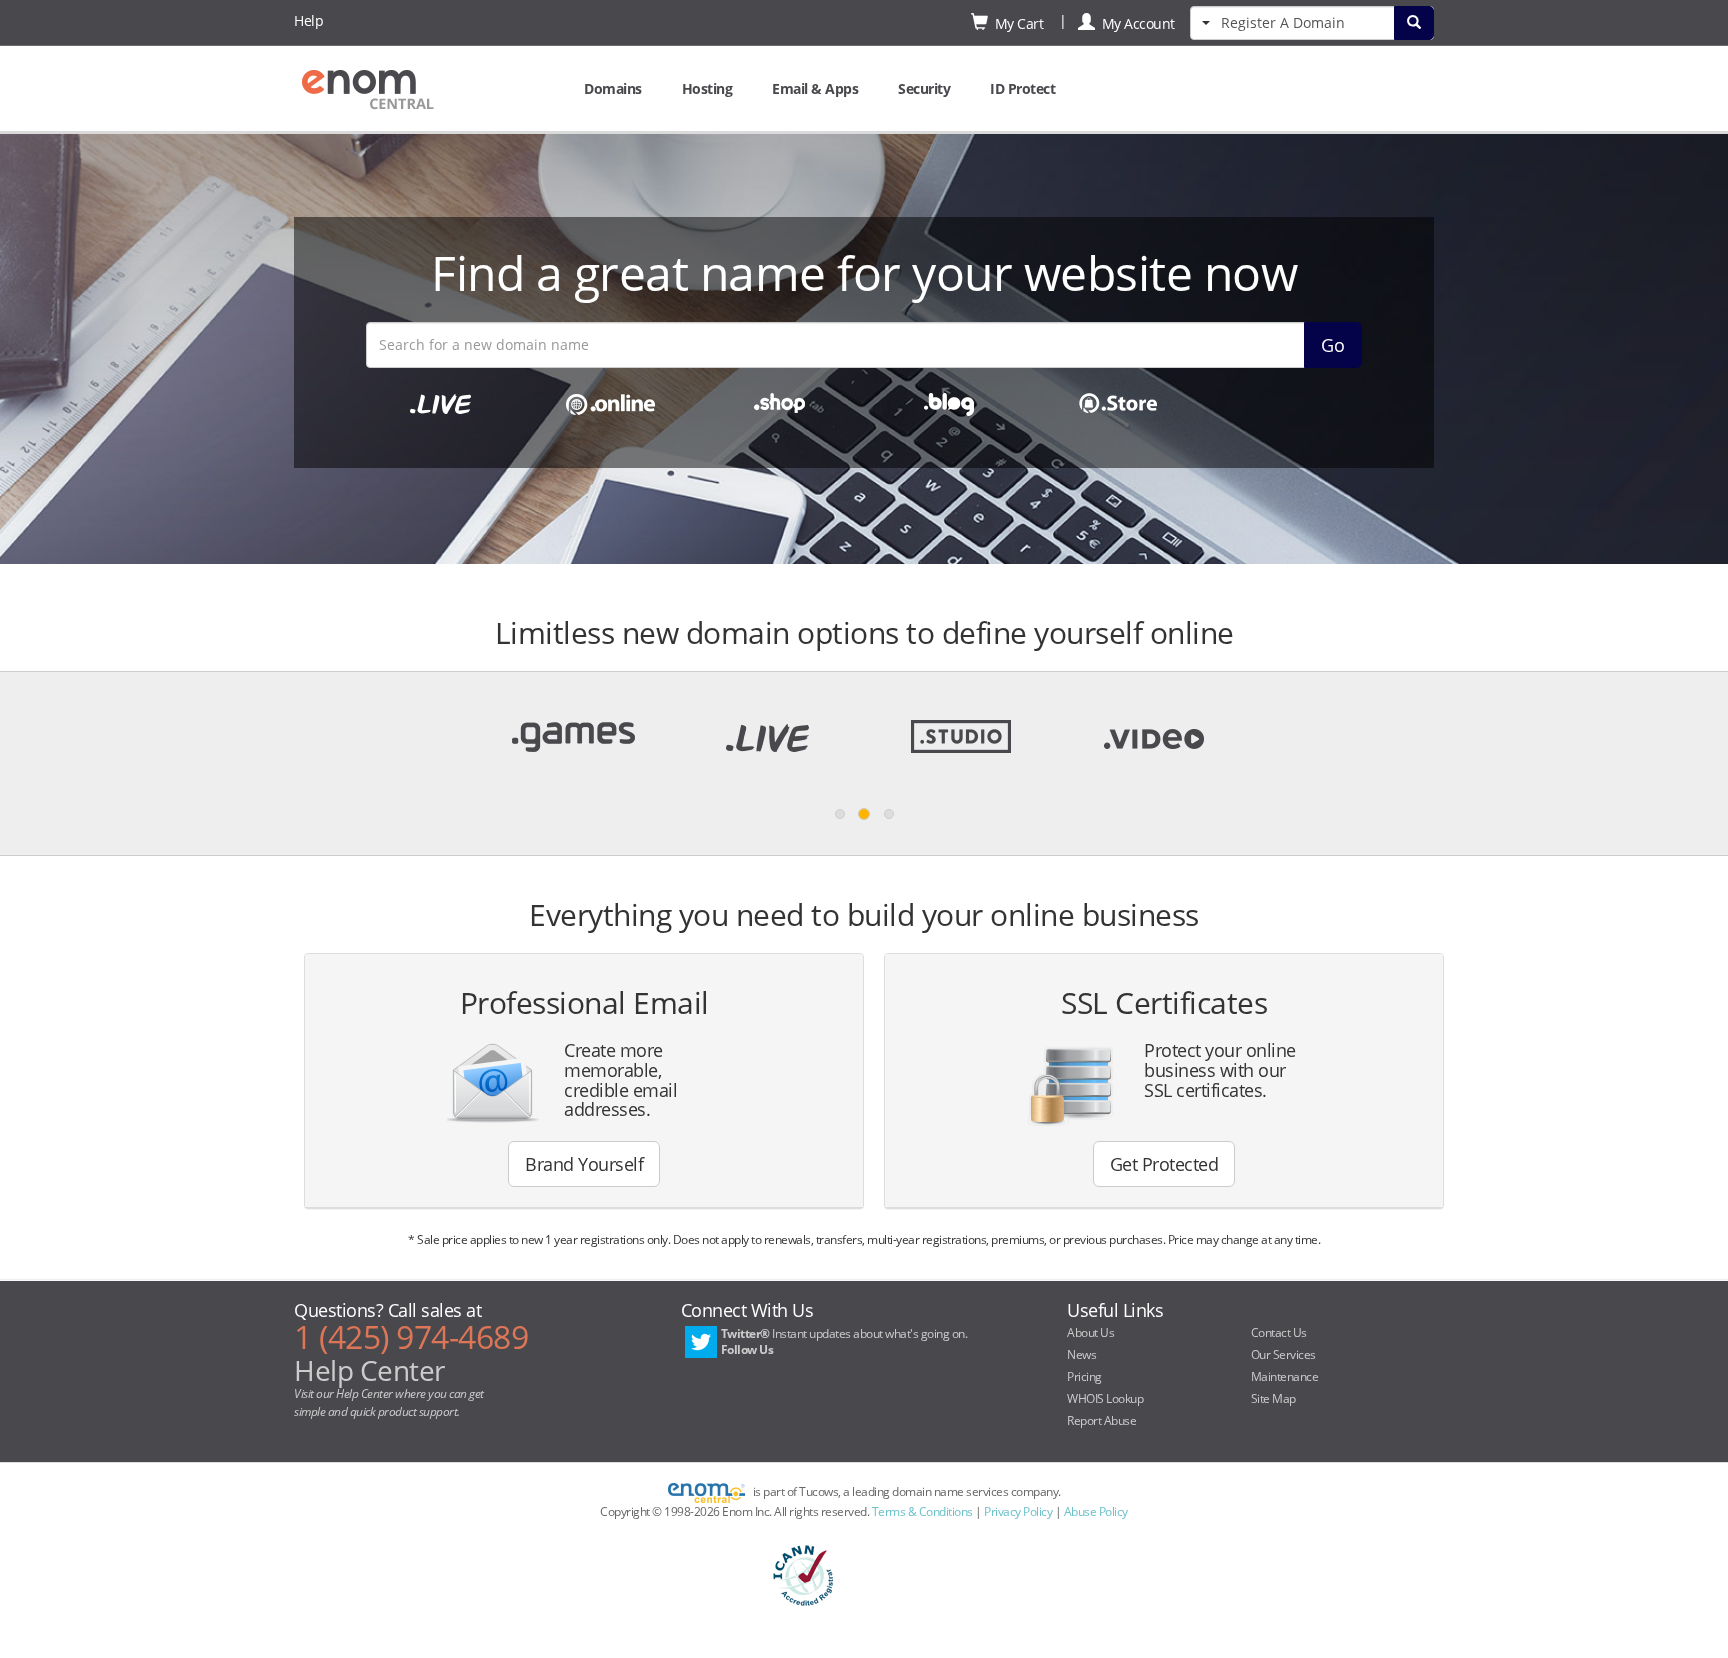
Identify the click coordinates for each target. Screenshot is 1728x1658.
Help (308, 20)
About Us (1090, 1332)
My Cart (1016, 23)
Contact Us (1279, 1332)
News (1081, 1354)
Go (1333, 345)
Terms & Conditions (922, 1511)
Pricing (1084, 1376)
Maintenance (1285, 1376)
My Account (1135, 23)
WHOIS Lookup (1105, 1398)
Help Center (369, 1370)
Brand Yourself (584, 1164)
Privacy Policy (1018, 1511)
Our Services (1283, 1354)
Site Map (1273, 1398)
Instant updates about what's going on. (844, 1341)
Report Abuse (1101, 1420)
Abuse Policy (1096, 1511)
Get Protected (1164, 1164)
